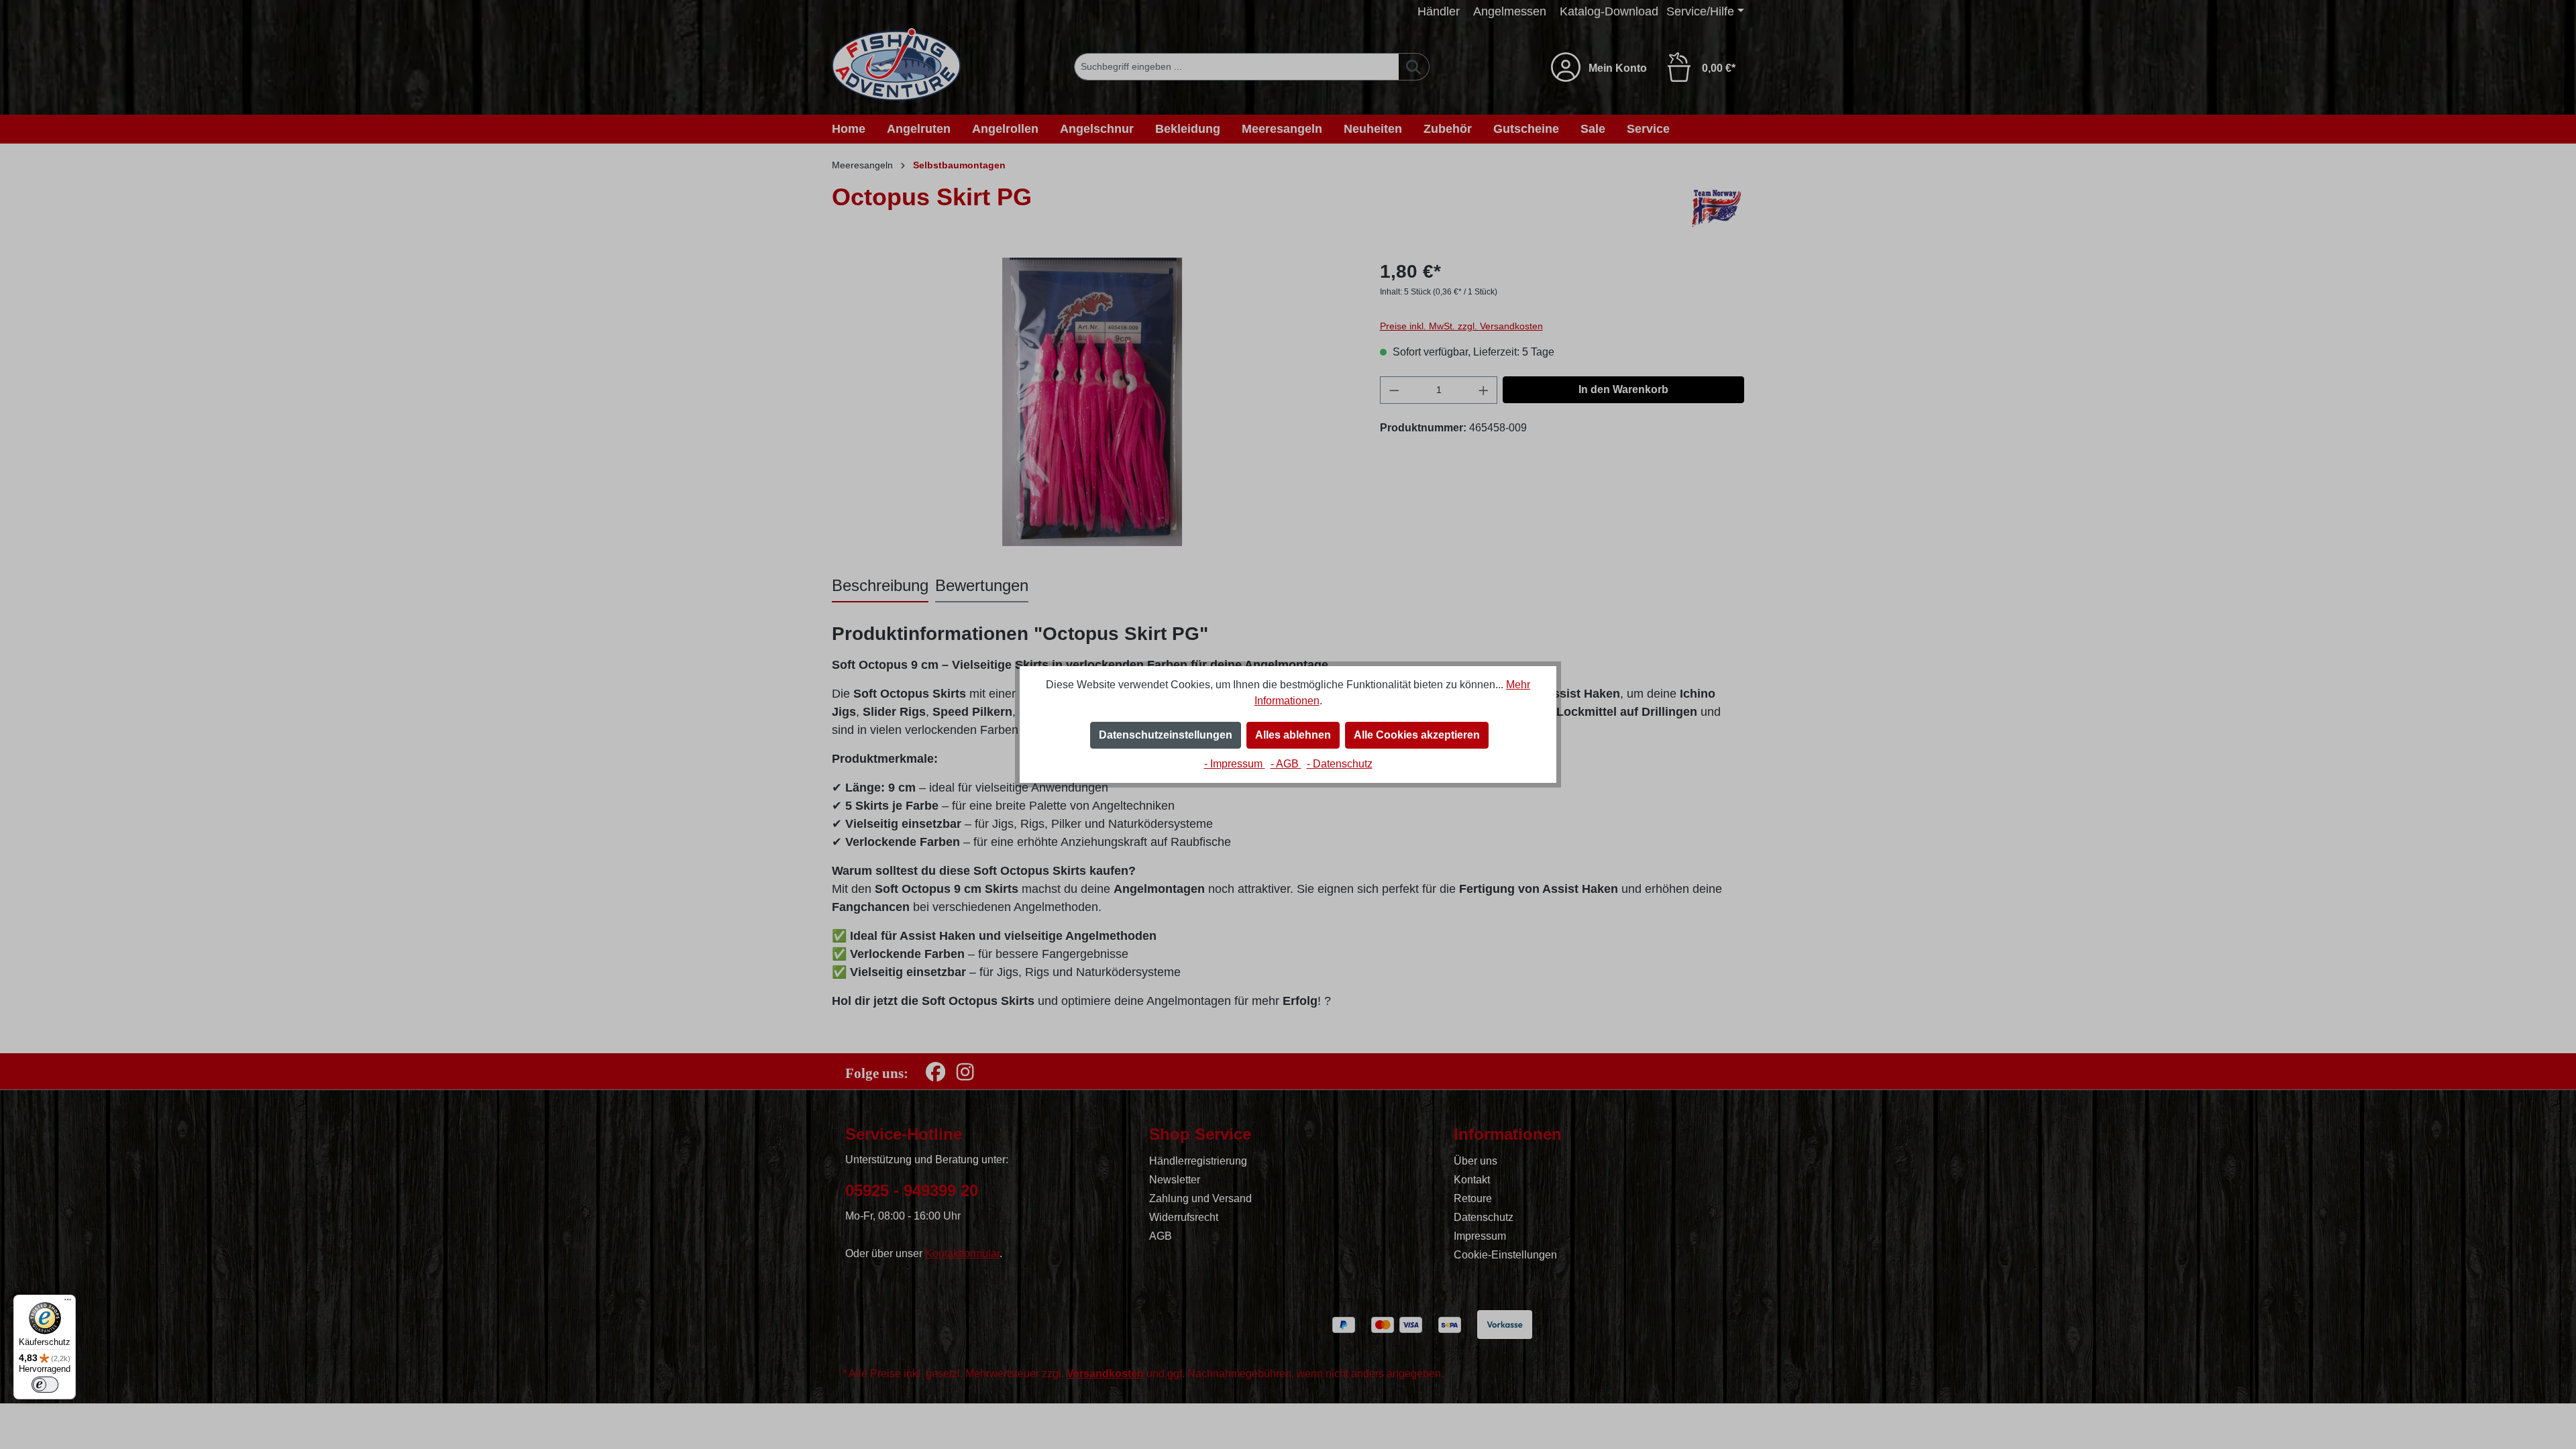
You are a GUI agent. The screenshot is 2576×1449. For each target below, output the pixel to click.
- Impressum (1235, 764)
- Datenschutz (1340, 764)
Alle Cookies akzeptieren (1417, 735)
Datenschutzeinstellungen (1166, 735)
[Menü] (68, 1303)
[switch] (45, 1385)
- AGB (1286, 764)
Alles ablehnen (1293, 735)
